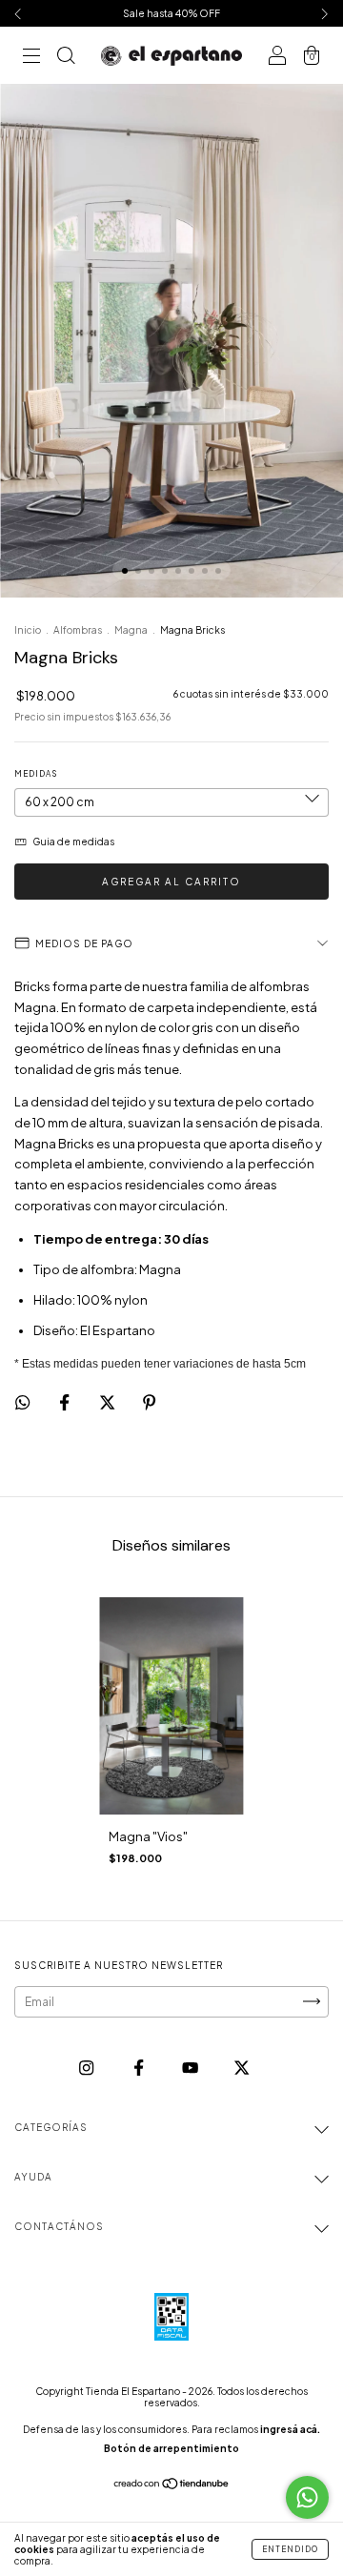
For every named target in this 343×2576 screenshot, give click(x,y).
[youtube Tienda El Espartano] (191, 2067)
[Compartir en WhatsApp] (22, 1402)
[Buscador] (66, 57)
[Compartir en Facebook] (65, 1402)
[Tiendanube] (172, 2486)
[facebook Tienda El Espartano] (140, 2067)
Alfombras (78, 630)
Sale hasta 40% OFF (171, 13)
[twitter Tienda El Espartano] (242, 2067)
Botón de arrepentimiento (171, 2448)
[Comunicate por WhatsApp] (307, 2497)
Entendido (290, 2549)
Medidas (36, 774)
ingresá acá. (290, 2429)
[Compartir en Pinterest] (149, 1402)
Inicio (28, 630)
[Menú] (31, 57)
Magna (131, 630)
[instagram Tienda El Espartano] (87, 2067)
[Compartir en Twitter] (108, 1402)
